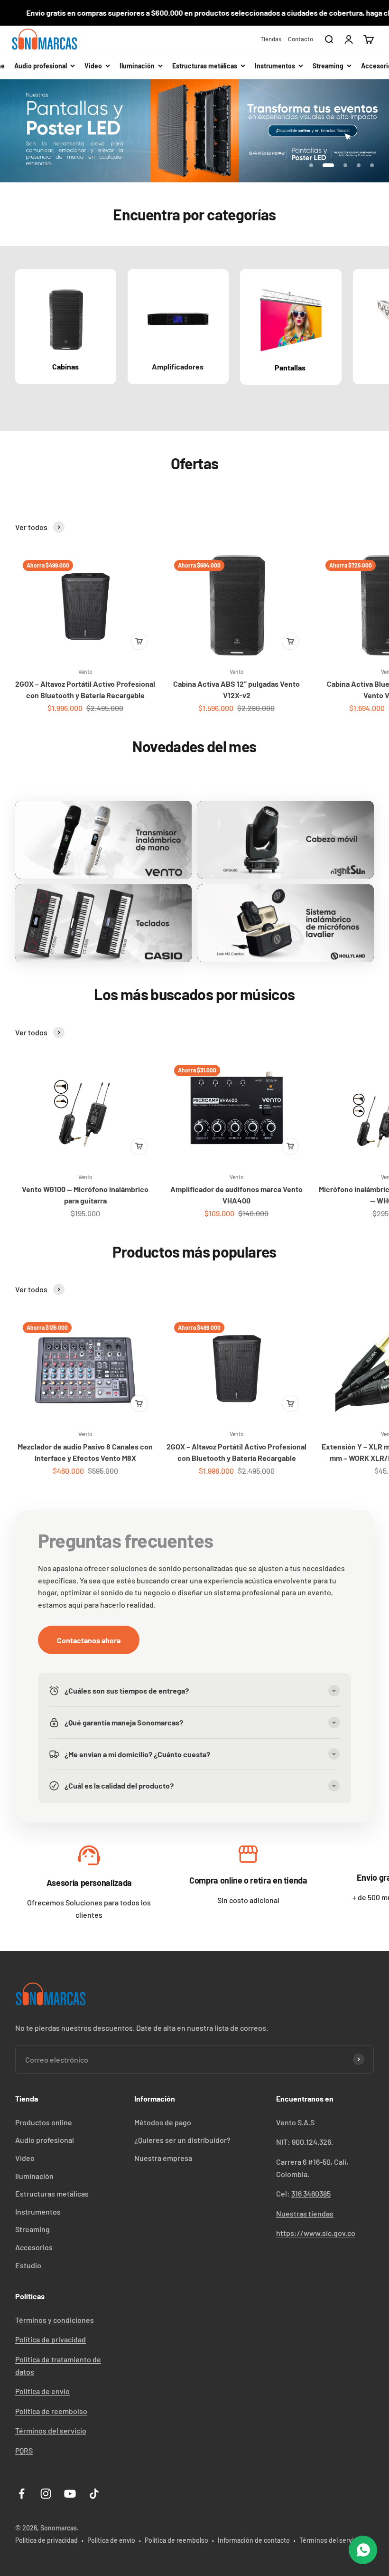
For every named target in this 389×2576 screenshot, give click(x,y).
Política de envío (42, 2391)
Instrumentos (38, 2211)
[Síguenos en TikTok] (94, 2494)
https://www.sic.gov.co (316, 2233)
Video (25, 2158)
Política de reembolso (51, 2411)
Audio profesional (45, 2140)
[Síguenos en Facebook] (22, 2494)
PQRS (24, 2450)
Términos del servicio (51, 2430)
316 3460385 (311, 2193)
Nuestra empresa (163, 2158)
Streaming (32, 2229)
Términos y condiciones (55, 2320)
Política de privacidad (51, 2339)
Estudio (28, 2265)
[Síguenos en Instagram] (46, 2494)
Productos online (44, 2122)
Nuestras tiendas (305, 2213)
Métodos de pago (163, 2122)
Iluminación (34, 2176)
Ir (89, 1858)
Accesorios (34, 2247)
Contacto (301, 39)
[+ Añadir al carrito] (139, 641)
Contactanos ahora (89, 1640)
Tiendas (271, 39)
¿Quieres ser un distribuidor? (182, 2140)
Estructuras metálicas (52, 2193)
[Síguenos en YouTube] (70, 2494)
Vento (85, 672)
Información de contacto (254, 2540)
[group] (194, 131)
